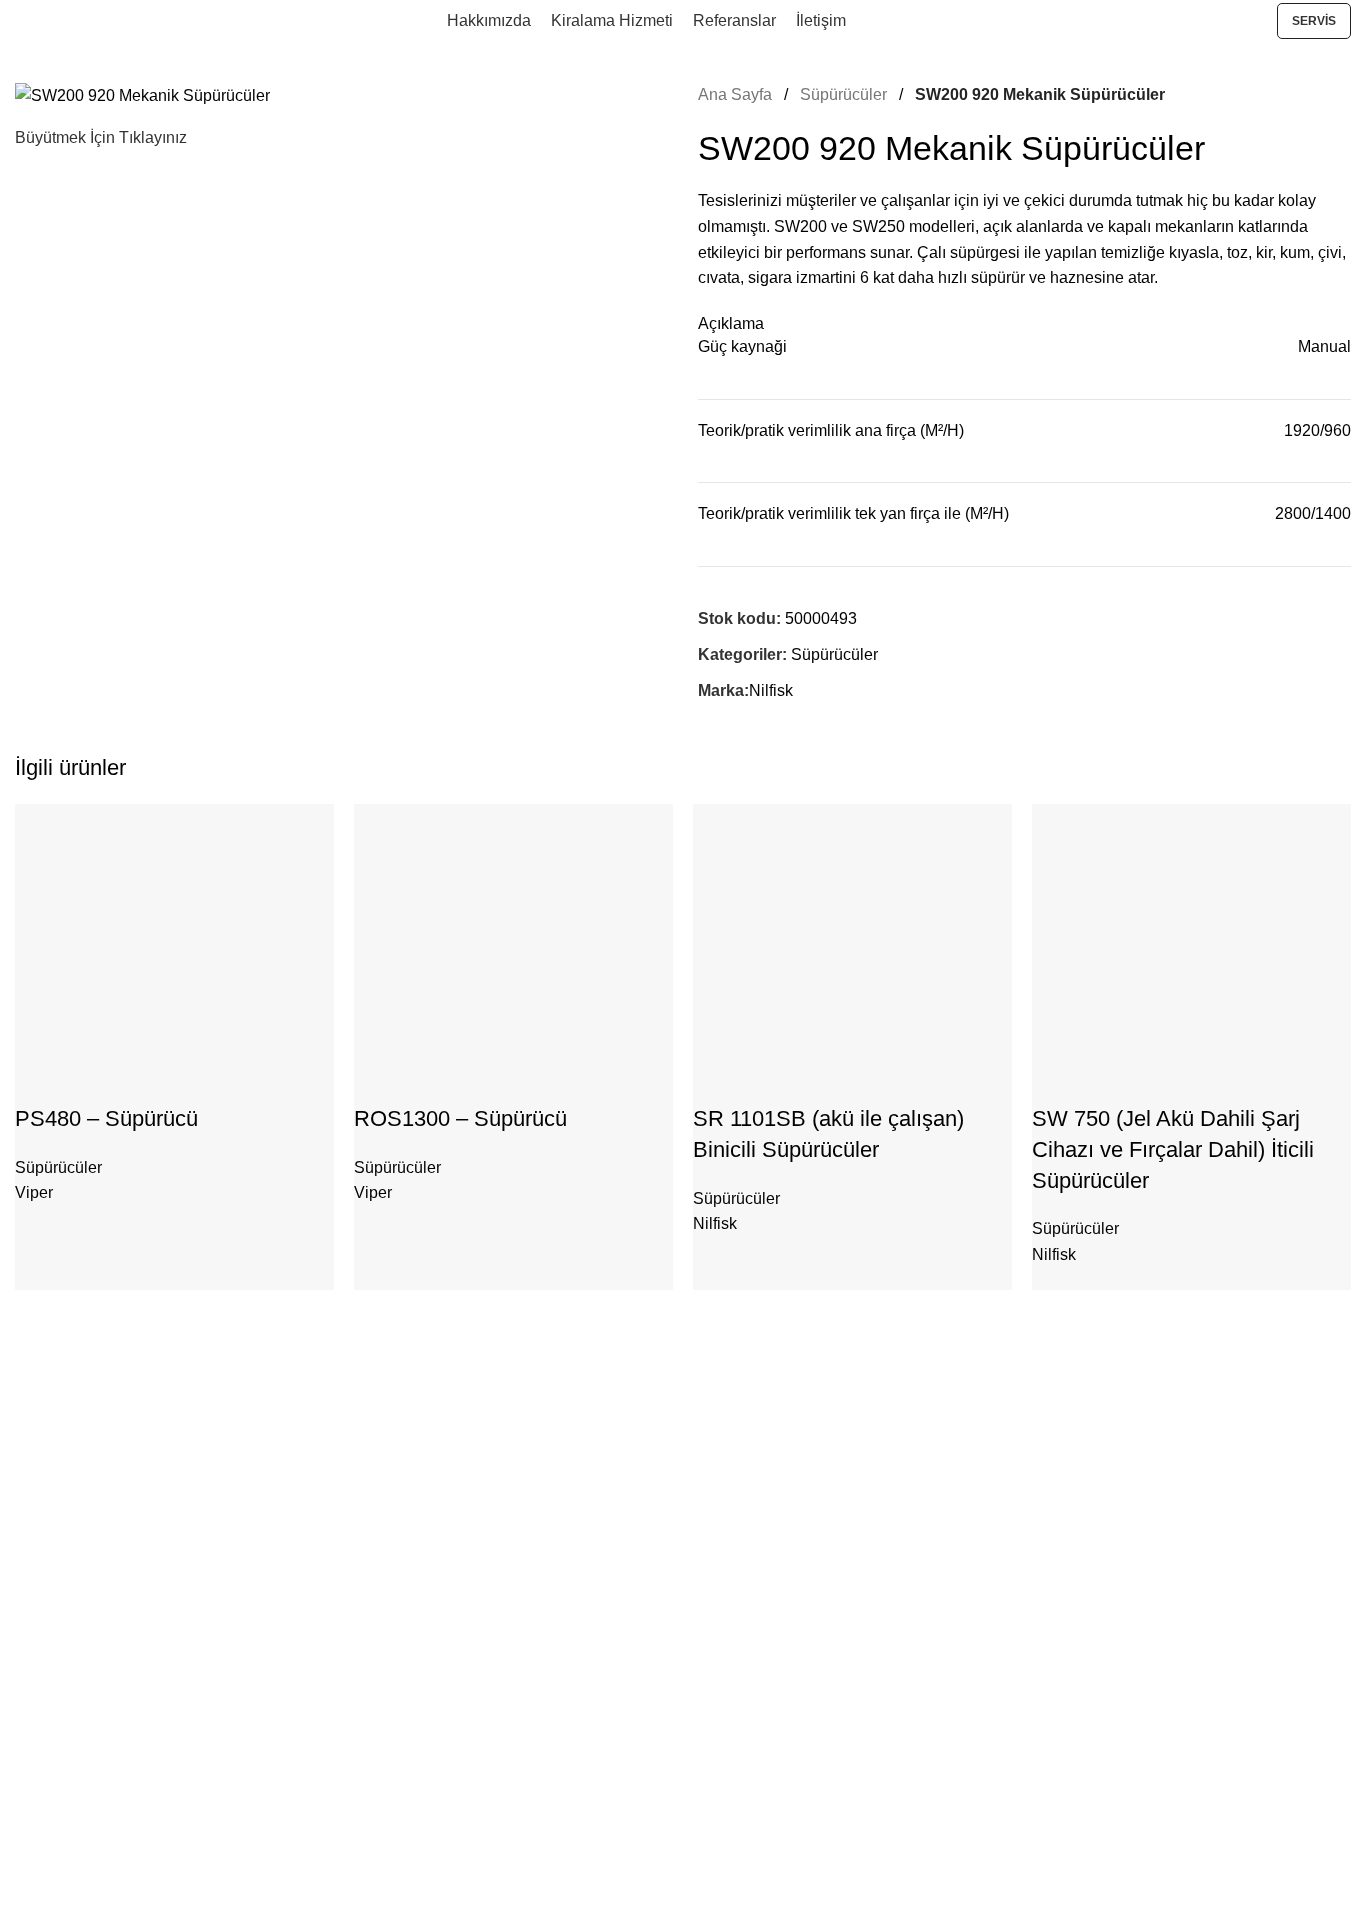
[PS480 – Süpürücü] (165, 952)
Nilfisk (771, 690)
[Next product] (1339, 95)
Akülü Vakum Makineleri (90, 1503)
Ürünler (49, 1469)
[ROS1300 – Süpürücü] (504, 952)
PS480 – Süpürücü (106, 1118)
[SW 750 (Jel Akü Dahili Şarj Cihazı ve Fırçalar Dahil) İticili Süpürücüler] (1181, 952)
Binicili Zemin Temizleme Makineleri (127, 1572)
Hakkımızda (52, 1734)
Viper (34, 1192)
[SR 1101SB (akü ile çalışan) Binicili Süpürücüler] (843, 952)
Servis (1314, 21)
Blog (29, 1768)
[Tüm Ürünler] (1315, 95)
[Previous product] (1291, 95)
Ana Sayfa (737, 94)
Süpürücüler (845, 94)
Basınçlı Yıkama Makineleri (100, 1538)
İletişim (37, 1803)
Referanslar (52, 1837)
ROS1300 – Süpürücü (460, 1118)
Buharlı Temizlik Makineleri (99, 1606)
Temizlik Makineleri (74, 1640)
